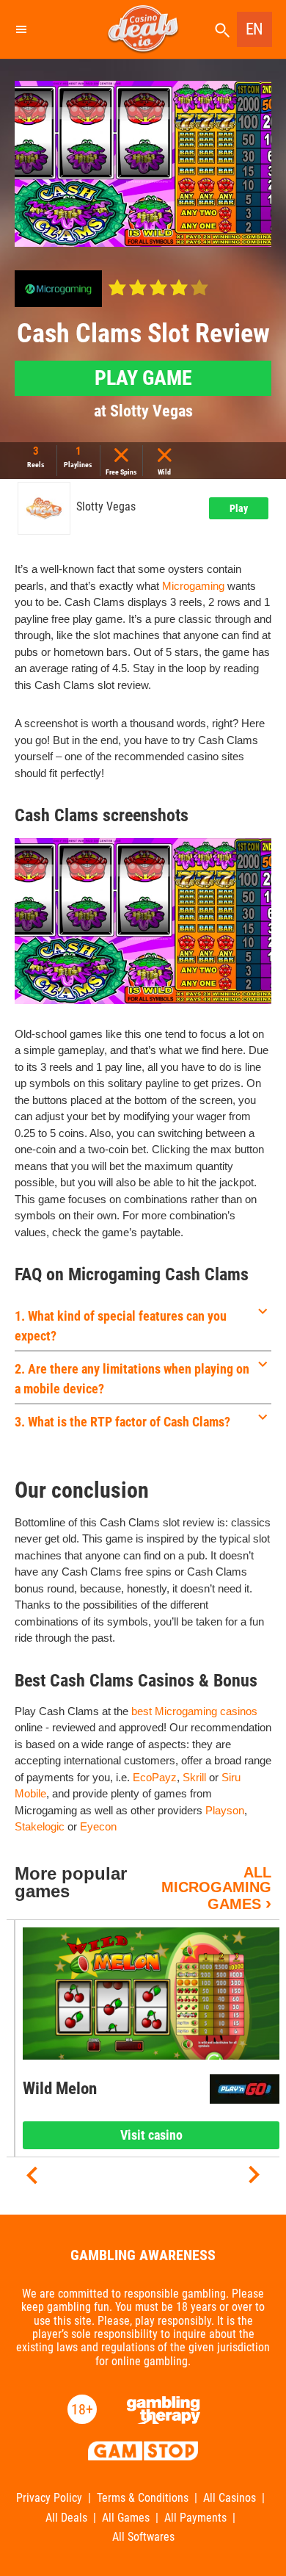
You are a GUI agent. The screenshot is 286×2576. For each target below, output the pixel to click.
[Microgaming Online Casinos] (58, 289)
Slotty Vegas (106, 507)
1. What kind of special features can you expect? (121, 1326)
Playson (225, 1810)
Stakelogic (40, 1826)
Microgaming (193, 586)
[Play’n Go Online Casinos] (245, 2089)
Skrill (194, 1777)
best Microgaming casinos (194, 1711)
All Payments (195, 2518)
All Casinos (230, 2498)
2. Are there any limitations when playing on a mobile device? (132, 1379)
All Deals (66, 2518)
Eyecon (98, 1826)
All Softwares (143, 2537)
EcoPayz (155, 1777)
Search (222, 30)
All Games (126, 2518)
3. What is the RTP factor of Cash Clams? (122, 1422)
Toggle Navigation (21, 29)
